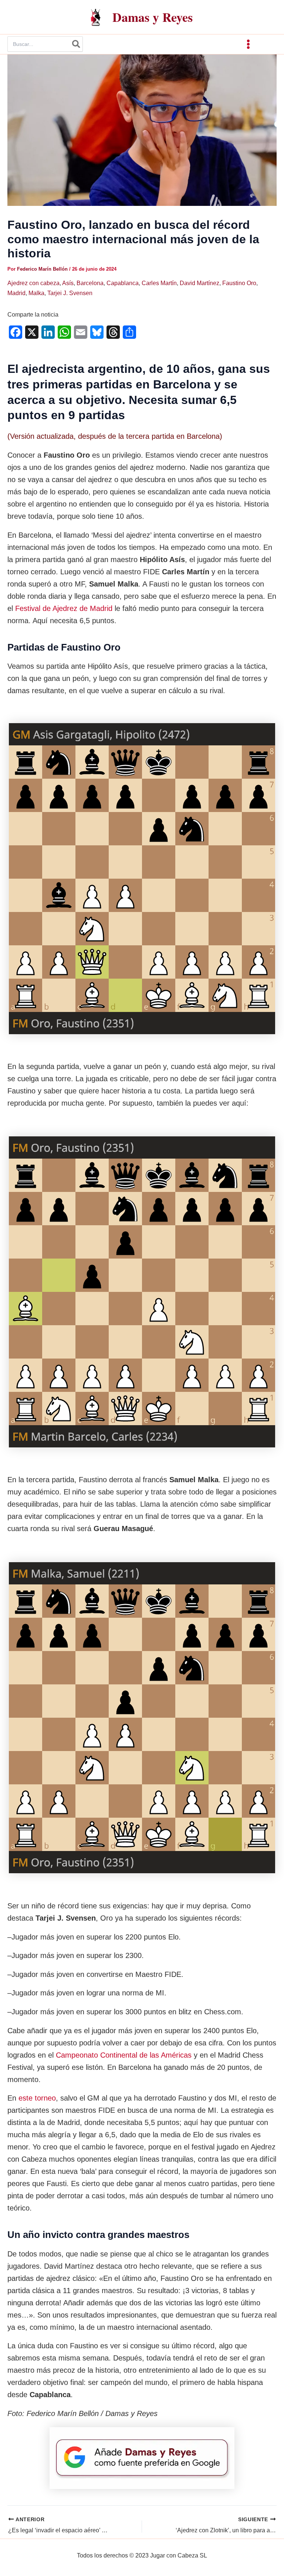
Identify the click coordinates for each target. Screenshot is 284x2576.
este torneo (37, 2098)
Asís (68, 283)
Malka (36, 293)
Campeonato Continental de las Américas (124, 2055)
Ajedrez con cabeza (33, 283)
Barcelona (90, 283)
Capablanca (123, 283)
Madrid (16, 293)
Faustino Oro (239, 283)
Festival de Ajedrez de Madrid (64, 608)
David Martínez (200, 283)
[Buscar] (77, 44)
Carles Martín (159, 283)
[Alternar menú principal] (248, 44)
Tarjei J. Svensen (70, 293)
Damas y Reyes (153, 17)
